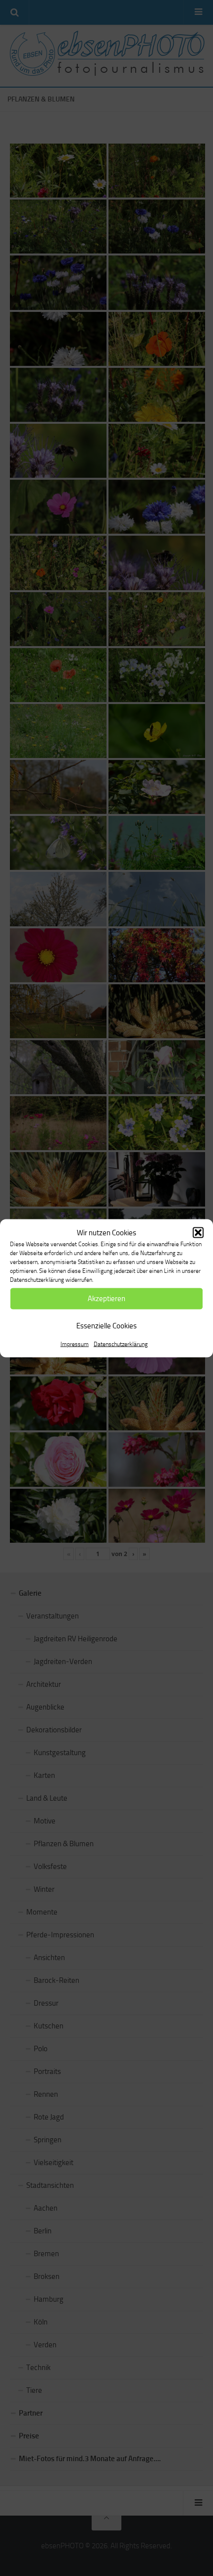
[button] (198, 1232)
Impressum (75, 1344)
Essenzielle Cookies (106, 1326)
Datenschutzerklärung (121, 1344)
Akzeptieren (106, 1299)
